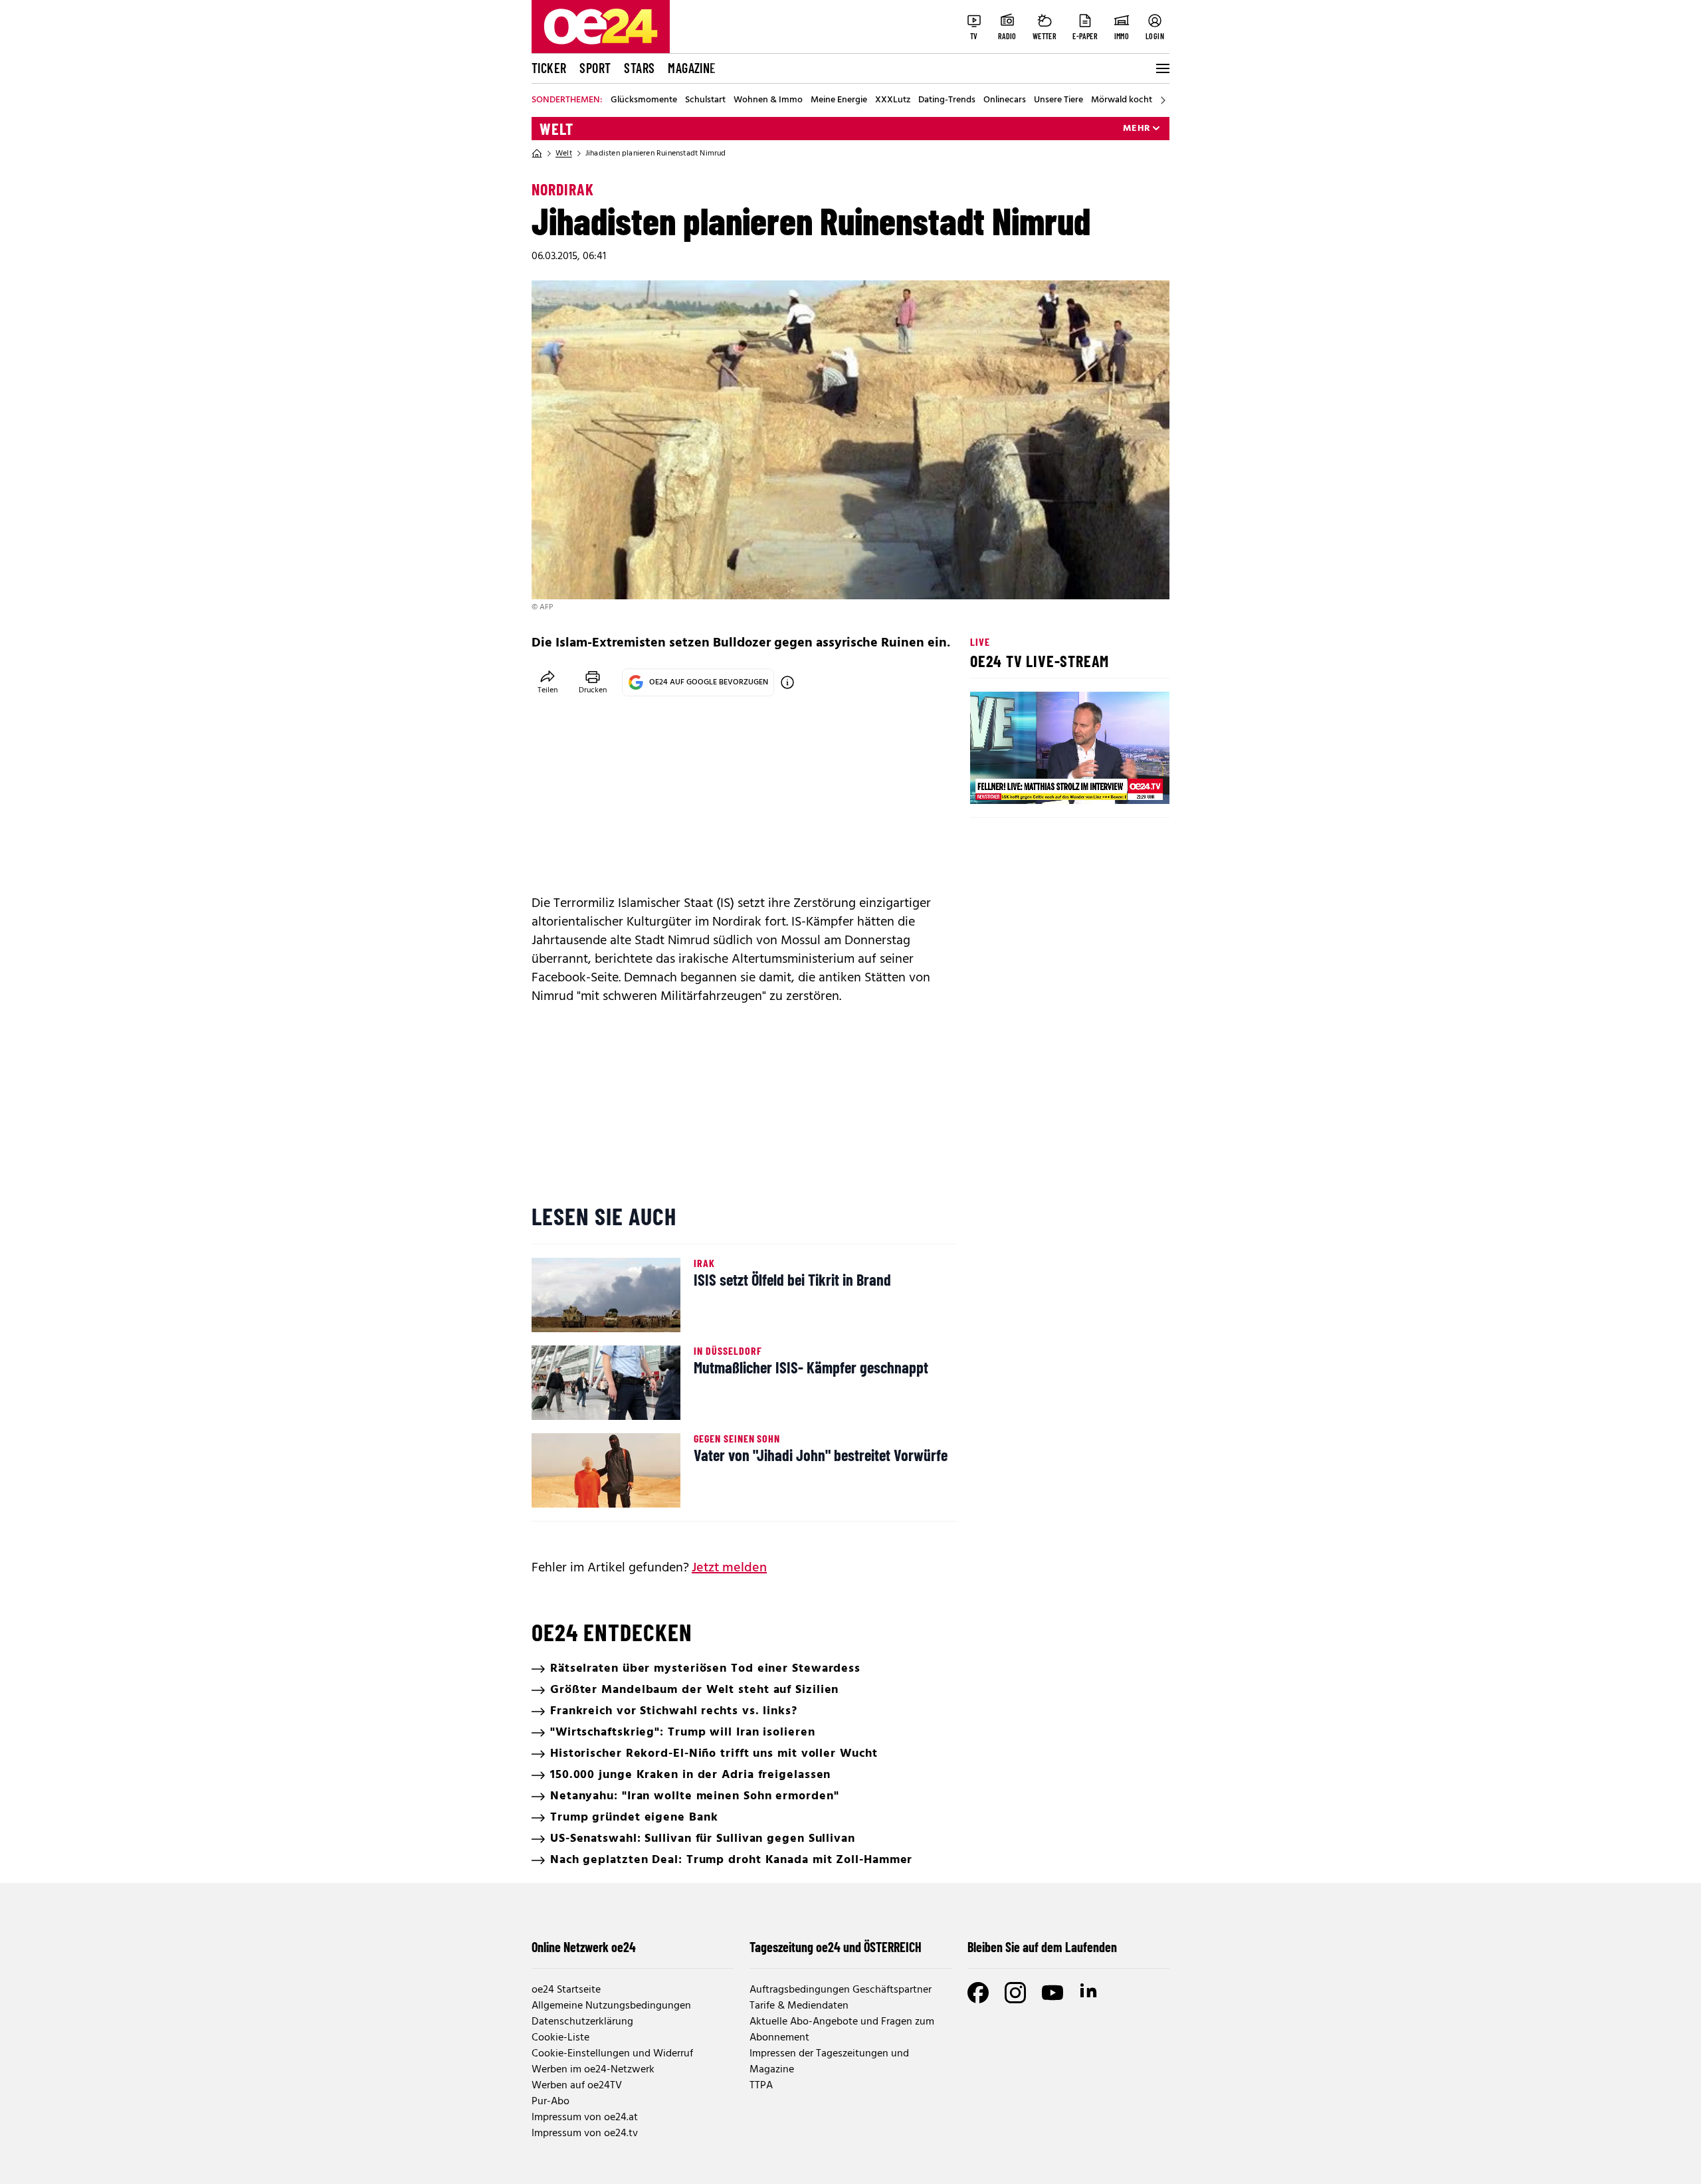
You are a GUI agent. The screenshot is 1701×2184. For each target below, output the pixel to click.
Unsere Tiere (1058, 100)
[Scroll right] (1163, 100)
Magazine (692, 68)
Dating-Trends (947, 100)
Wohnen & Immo (768, 100)
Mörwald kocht (1122, 100)
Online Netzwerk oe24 (584, 1947)
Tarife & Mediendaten (799, 2006)
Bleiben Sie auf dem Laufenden (1042, 1947)
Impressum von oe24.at (585, 2118)
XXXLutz (893, 100)
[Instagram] (1015, 1993)
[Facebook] (978, 1993)
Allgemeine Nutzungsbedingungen (611, 2006)
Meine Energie (839, 100)
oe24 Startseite (566, 1990)
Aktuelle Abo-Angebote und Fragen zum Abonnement (842, 2030)
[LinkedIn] (1090, 1993)
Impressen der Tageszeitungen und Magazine (829, 2062)
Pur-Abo (550, 2102)
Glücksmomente (644, 100)
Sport (595, 68)
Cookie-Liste (560, 2038)
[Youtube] (1052, 1993)
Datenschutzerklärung (582, 2022)
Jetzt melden (729, 1568)
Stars (639, 68)
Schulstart (705, 100)
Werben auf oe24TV (577, 2086)
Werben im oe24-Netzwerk (593, 2070)
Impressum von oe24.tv (585, 2134)
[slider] (1036, 783)
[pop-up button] (1127, 783)
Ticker (549, 68)
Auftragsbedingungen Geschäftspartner (841, 1990)
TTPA (761, 2086)
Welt (556, 129)
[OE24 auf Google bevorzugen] (787, 682)
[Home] (537, 153)
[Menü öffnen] (1161, 68)
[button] (991, 783)
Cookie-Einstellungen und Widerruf (612, 2054)
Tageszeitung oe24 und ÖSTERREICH (836, 1947)
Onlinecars (1005, 100)
